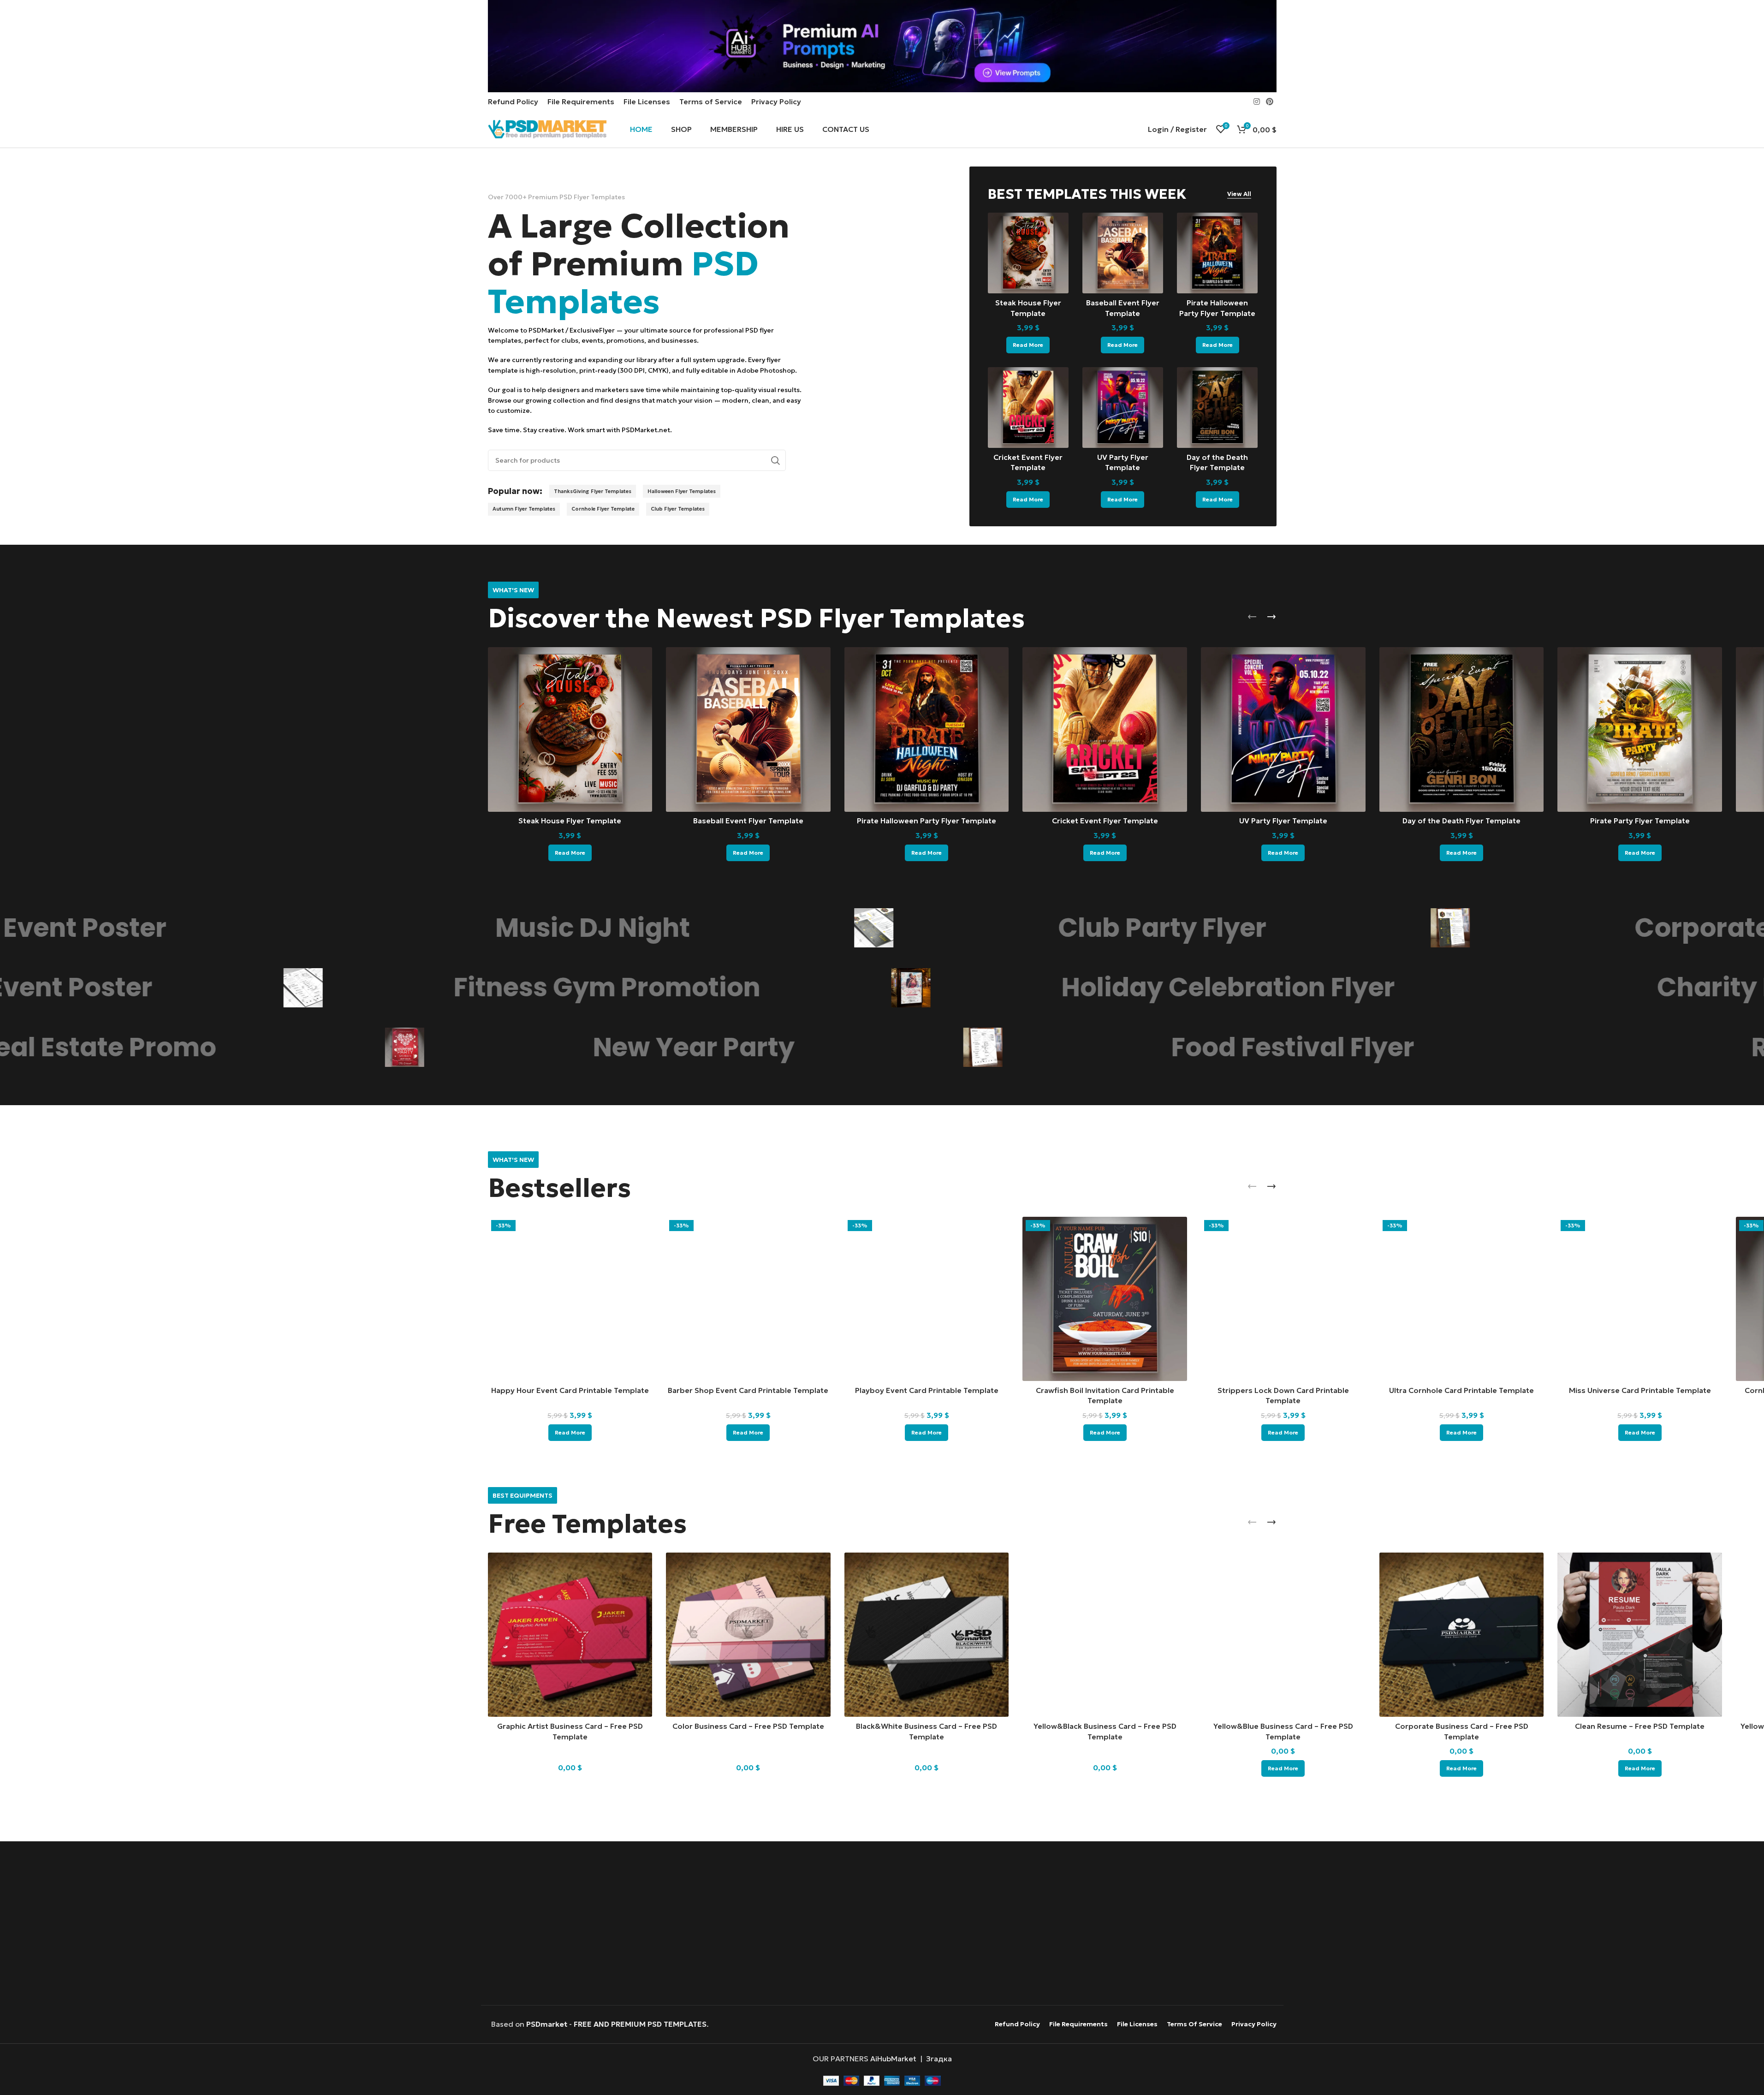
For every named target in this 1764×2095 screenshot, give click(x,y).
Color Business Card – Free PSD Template (748, 1726)
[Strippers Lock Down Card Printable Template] (1283, 1299)
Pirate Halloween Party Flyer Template (927, 821)
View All (1239, 194)
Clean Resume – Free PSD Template (1640, 1726)
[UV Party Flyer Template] (1123, 408)
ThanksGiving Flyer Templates (593, 491)
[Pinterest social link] (1269, 101)
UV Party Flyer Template (1283, 821)
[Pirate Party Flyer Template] (1640, 729)
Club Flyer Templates (678, 509)
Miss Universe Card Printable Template (1640, 1390)
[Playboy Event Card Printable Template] (927, 1299)
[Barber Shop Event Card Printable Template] (748, 1299)
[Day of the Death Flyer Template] (1217, 408)
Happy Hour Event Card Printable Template (570, 1390)
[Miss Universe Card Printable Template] (1640, 1299)
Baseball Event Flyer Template (748, 821)
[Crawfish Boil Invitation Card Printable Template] (1105, 1299)
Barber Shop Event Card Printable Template (748, 1390)
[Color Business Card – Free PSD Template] (748, 1635)
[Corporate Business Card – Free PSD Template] (1462, 1635)
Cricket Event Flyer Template (1105, 821)
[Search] (775, 460)
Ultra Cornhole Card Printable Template (1461, 1390)
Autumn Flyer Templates (524, 509)
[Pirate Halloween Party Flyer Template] (1217, 253)
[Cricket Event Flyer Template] (1028, 408)
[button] (1252, 617)
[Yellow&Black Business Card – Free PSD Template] (1105, 1635)
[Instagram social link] (1256, 101)
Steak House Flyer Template (570, 821)
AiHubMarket (893, 2059)
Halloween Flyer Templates (682, 491)
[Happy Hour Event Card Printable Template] (570, 1299)
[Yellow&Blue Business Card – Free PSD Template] (1283, 1635)
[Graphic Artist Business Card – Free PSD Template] (570, 1635)
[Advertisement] (882, 1924)
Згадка (939, 2059)
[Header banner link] (882, 46)
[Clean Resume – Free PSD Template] (1640, 1635)
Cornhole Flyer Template (603, 509)
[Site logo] (547, 128)
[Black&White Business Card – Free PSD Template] (927, 1635)
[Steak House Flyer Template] (1028, 253)
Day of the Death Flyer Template (1461, 821)
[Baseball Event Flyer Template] (1123, 253)
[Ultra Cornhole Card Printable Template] (1462, 1299)
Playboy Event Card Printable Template (927, 1390)
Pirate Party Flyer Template (1640, 821)
